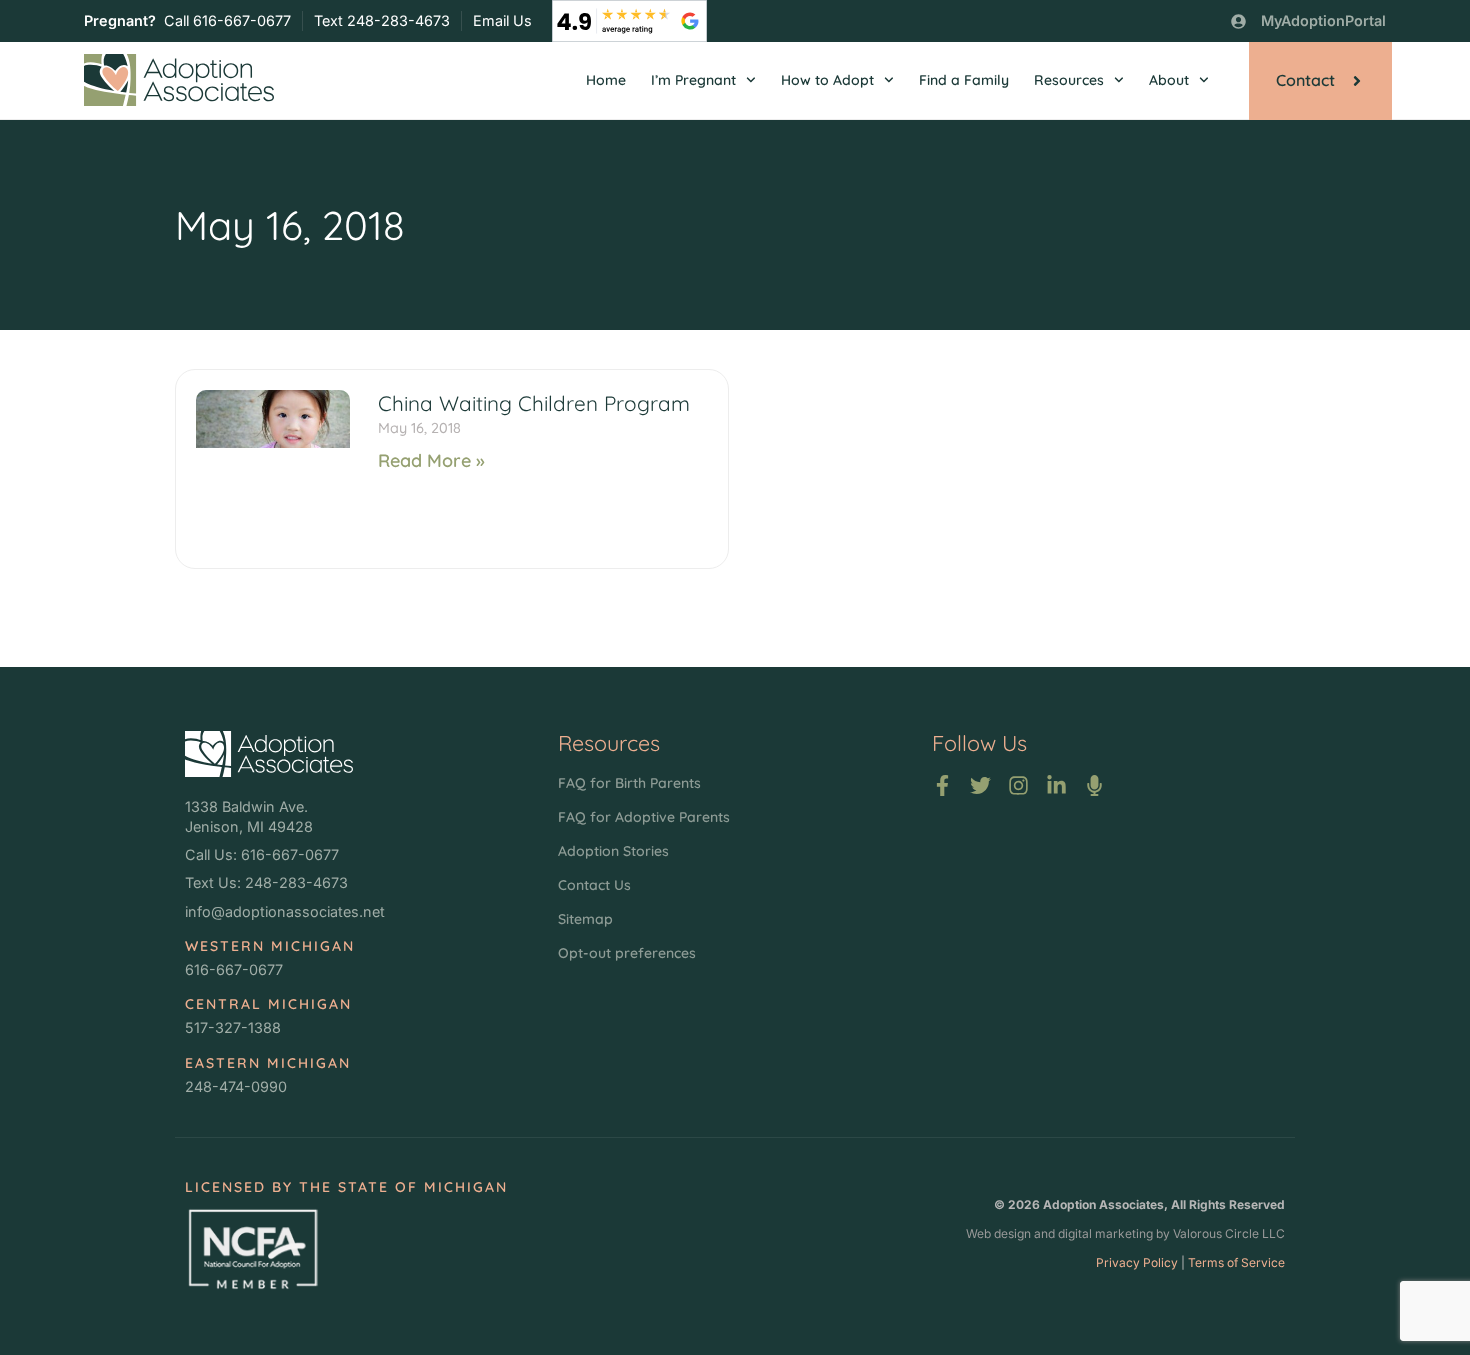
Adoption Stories (613, 851)
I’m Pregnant (693, 80)
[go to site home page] (179, 80)
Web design (998, 1233)
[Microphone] (1094, 785)
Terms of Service (1236, 1262)
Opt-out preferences (627, 953)
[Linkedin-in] (1056, 785)
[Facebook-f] (942, 785)
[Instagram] (1018, 785)
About (1169, 80)
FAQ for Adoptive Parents (644, 817)
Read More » (431, 460)
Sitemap (585, 919)
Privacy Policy (1137, 1262)
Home (606, 80)
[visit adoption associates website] (269, 754)
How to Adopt (827, 80)
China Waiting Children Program (534, 403)
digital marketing (1105, 1233)
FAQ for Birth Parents (629, 783)
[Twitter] (980, 785)
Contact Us (594, 885)
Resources (1069, 80)
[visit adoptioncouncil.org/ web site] (252, 1248)
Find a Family (964, 80)
